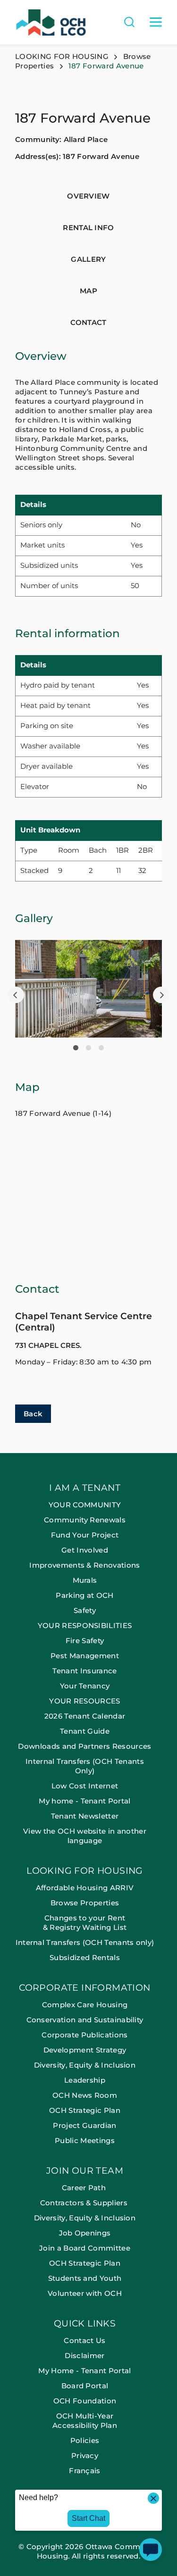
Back (33, 1414)
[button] (16, 995)
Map (88, 291)
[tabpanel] (88, 989)
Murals (85, 1580)
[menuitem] (88, 1675)
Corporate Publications (84, 2035)
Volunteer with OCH (85, 2293)
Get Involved (85, 1550)
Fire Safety (85, 1641)
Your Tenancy (85, 1686)
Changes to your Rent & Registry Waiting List (85, 1923)
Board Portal (85, 2386)
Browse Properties (85, 1903)
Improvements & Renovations (84, 1565)
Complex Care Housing (85, 2005)
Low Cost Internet (85, 1786)
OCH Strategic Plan (85, 2110)
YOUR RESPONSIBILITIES (85, 1625)
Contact (88, 322)
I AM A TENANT (85, 1488)
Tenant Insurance (84, 1671)
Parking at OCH (84, 1595)
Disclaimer (84, 2356)
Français (85, 2471)
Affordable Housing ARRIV (85, 1888)
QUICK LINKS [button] (85, 2324)
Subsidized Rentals (85, 1957)
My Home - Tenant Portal (84, 2371)
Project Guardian (84, 2125)
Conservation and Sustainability (85, 2020)
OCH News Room (85, 2095)
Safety (85, 1610)
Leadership (85, 2080)
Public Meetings (85, 2140)
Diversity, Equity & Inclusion (85, 2065)
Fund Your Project (85, 1535)
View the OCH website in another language (85, 1836)
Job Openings (85, 2233)
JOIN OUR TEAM (85, 2171)
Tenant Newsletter (85, 1816)
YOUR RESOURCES (84, 1701)
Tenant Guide (85, 1731)
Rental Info (88, 228)
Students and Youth (85, 2278)
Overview (88, 196)
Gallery (88, 259)
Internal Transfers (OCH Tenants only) (85, 1942)
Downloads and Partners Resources (84, 1746)
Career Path (85, 2188)
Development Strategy (85, 2050)
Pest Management (85, 1656)
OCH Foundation (85, 2401)
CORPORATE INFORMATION (84, 1988)
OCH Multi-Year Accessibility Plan (85, 2421)
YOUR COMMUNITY (85, 1505)
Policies (85, 2440)
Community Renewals (85, 1520)
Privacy (85, 2456)
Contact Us (84, 2340)
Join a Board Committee (85, 2248)
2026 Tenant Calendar (85, 1716)
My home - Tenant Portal (84, 1801)
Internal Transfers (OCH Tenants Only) (85, 1766)
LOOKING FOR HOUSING (62, 56)
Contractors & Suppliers (85, 2203)
